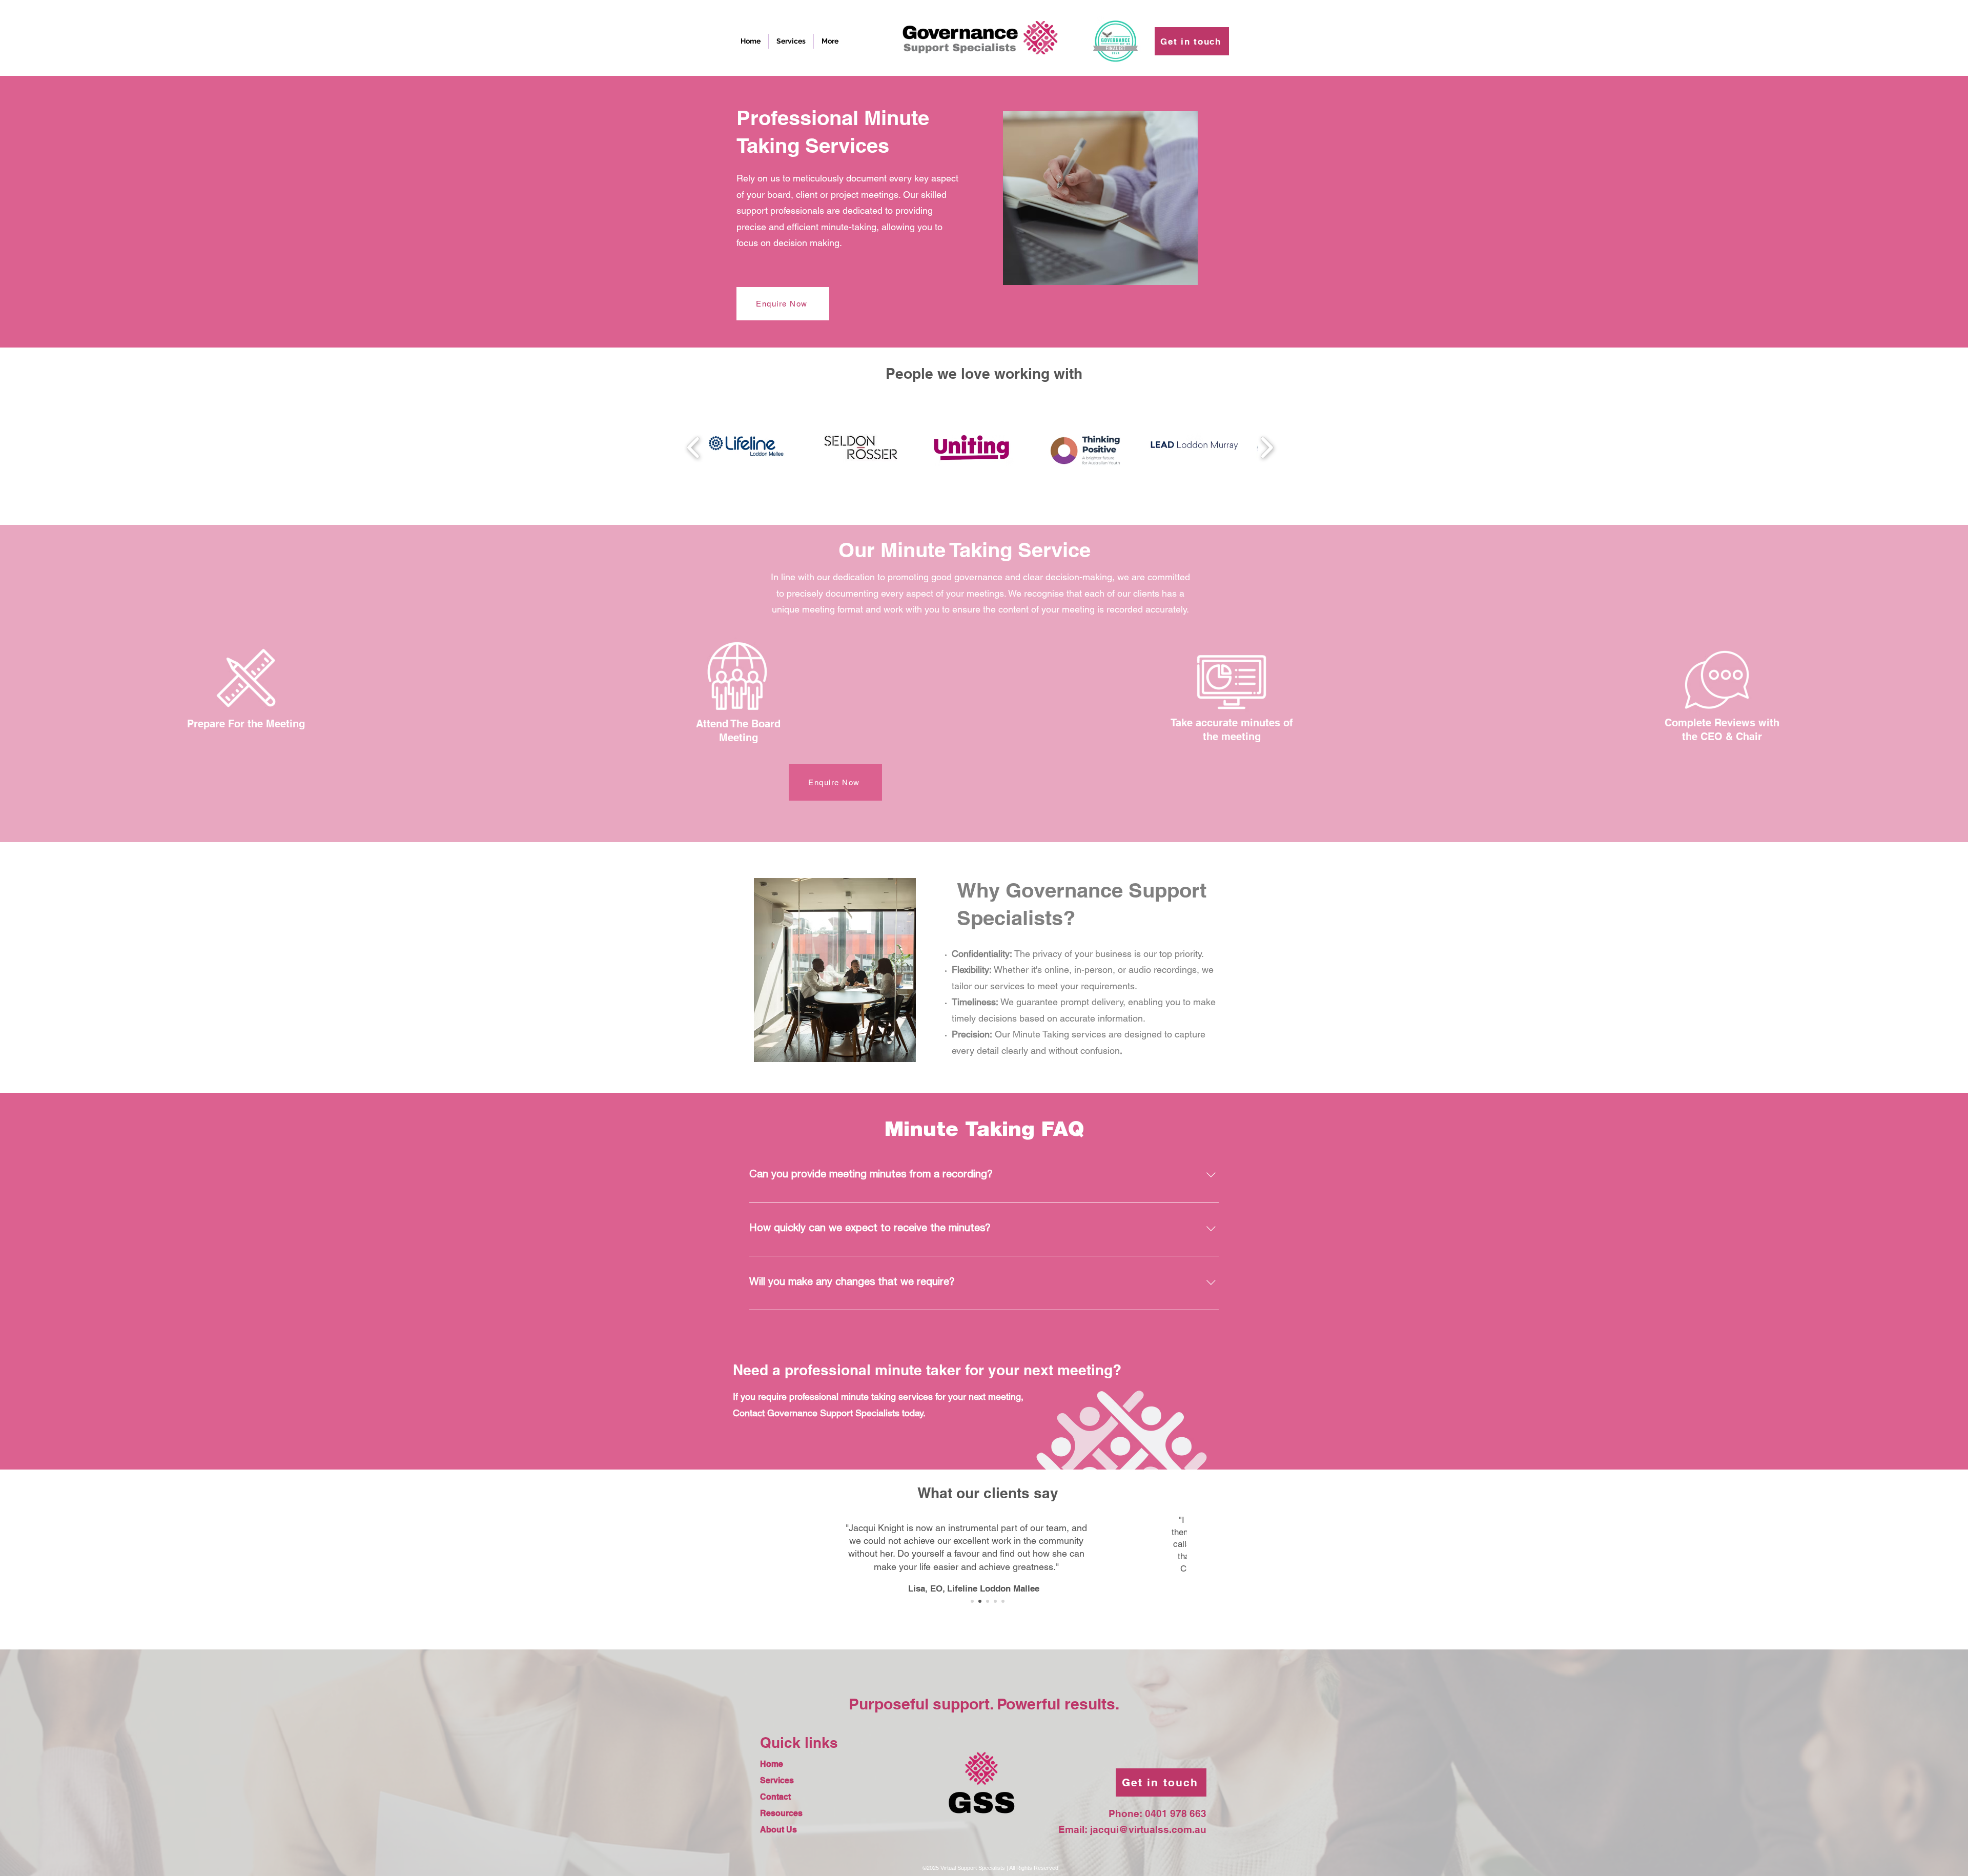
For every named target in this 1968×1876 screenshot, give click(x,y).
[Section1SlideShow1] (972, 1601)
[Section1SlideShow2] (988, 1601)
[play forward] (1267, 447)
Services (777, 1780)
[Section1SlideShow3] (980, 1601)
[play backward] (694, 447)
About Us (778, 1830)
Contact (775, 1797)
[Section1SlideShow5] (1003, 1601)
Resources (781, 1813)
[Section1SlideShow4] (995, 1601)
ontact (752, 1413)
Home (772, 1764)
